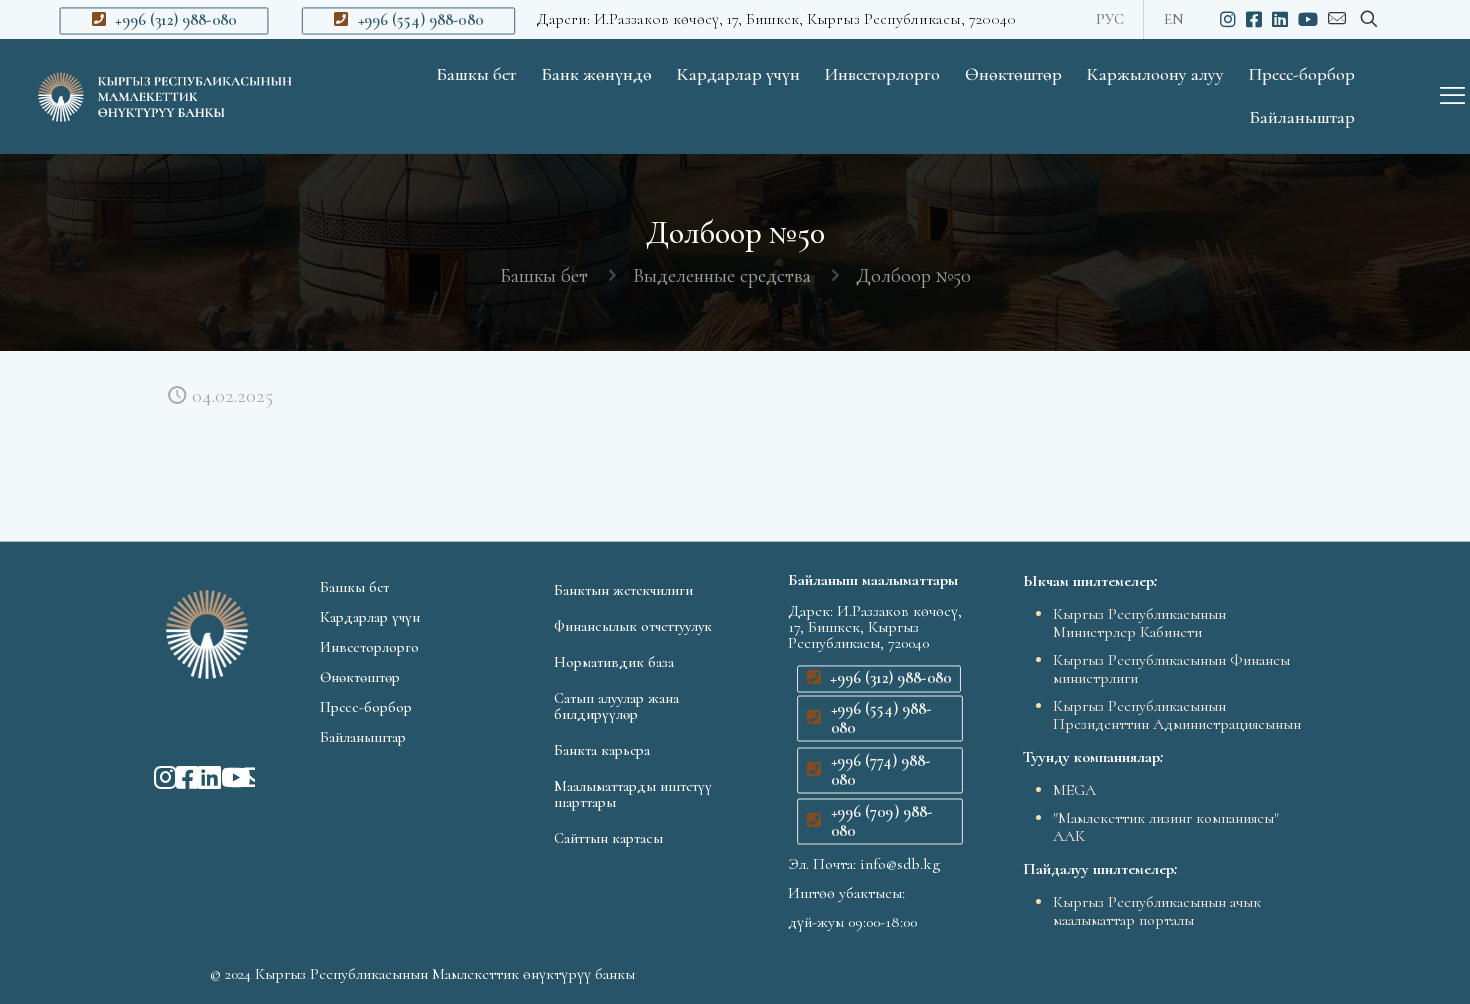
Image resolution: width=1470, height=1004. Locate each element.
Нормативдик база (614, 662)
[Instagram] (155, 777)
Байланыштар (363, 737)
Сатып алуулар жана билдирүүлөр (616, 706)
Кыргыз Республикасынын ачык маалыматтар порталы (1157, 911)
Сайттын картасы (608, 838)
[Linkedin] (199, 777)
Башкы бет (544, 276)
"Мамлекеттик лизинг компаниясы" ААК (1166, 827)
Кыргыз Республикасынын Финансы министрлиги (1171, 669)
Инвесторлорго (369, 647)
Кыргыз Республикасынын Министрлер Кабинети (1139, 623)
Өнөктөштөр (360, 677)
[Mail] (244, 777)
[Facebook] (177, 777)
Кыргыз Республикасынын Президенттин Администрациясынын (1177, 715)
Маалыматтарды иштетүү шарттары (633, 794)
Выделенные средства (722, 276)
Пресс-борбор (366, 707)
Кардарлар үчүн (370, 617)
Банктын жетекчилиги (623, 590)
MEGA (1074, 790)
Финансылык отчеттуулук (633, 626)
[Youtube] (222, 777)
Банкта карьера (602, 750)
